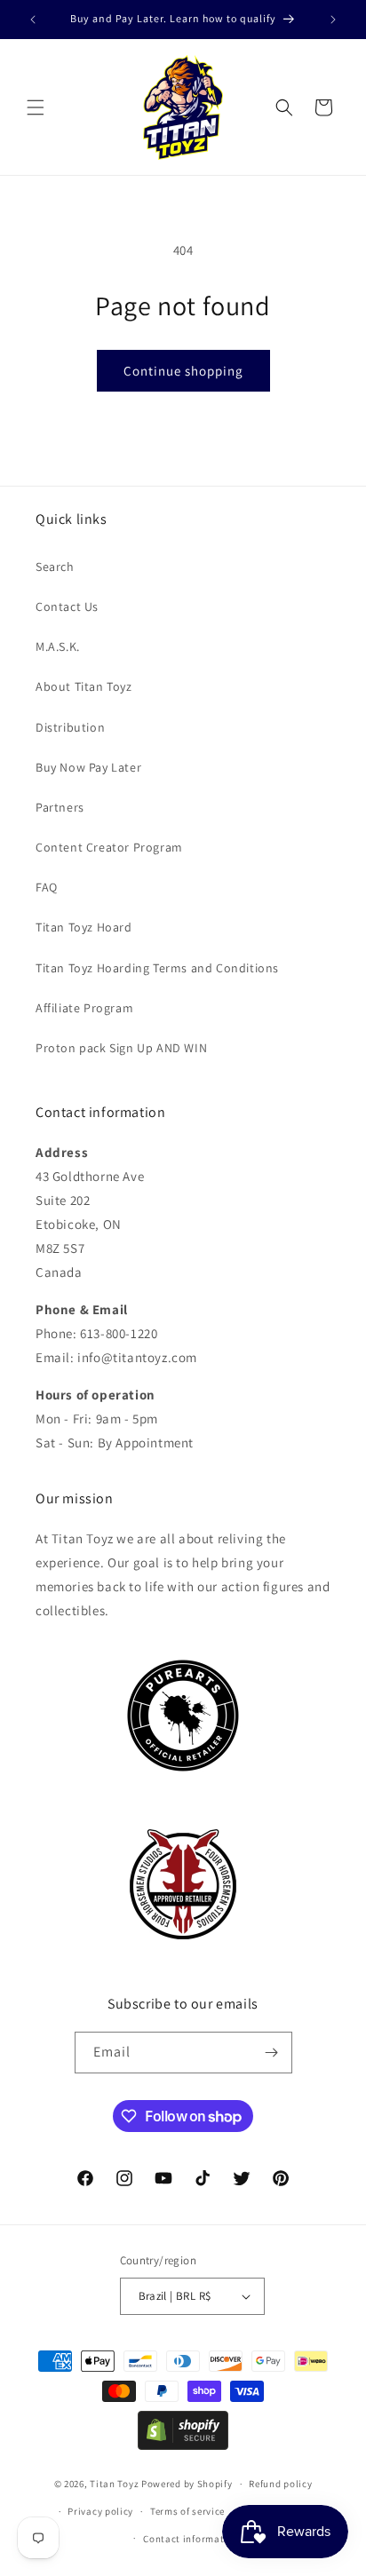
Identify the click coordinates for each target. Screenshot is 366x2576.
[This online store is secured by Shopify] (183, 2445)
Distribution (70, 727)
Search (55, 567)
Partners (60, 807)
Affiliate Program (84, 1008)
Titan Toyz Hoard (84, 927)
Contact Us (67, 606)
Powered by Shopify (187, 2484)
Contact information (191, 2539)
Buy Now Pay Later (88, 767)
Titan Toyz (114, 2484)
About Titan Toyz (84, 686)
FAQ (47, 887)
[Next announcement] (333, 20)
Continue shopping (183, 371)
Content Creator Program (109, 847)
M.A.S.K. (58, 646)
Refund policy (280, 2484)
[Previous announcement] (33, 20)
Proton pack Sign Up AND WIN (121, 1048)
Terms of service (187, 2511)
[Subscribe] (272, 2053)
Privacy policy (100, 2511)
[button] (36, 107)
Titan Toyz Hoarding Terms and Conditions (157, 968)
